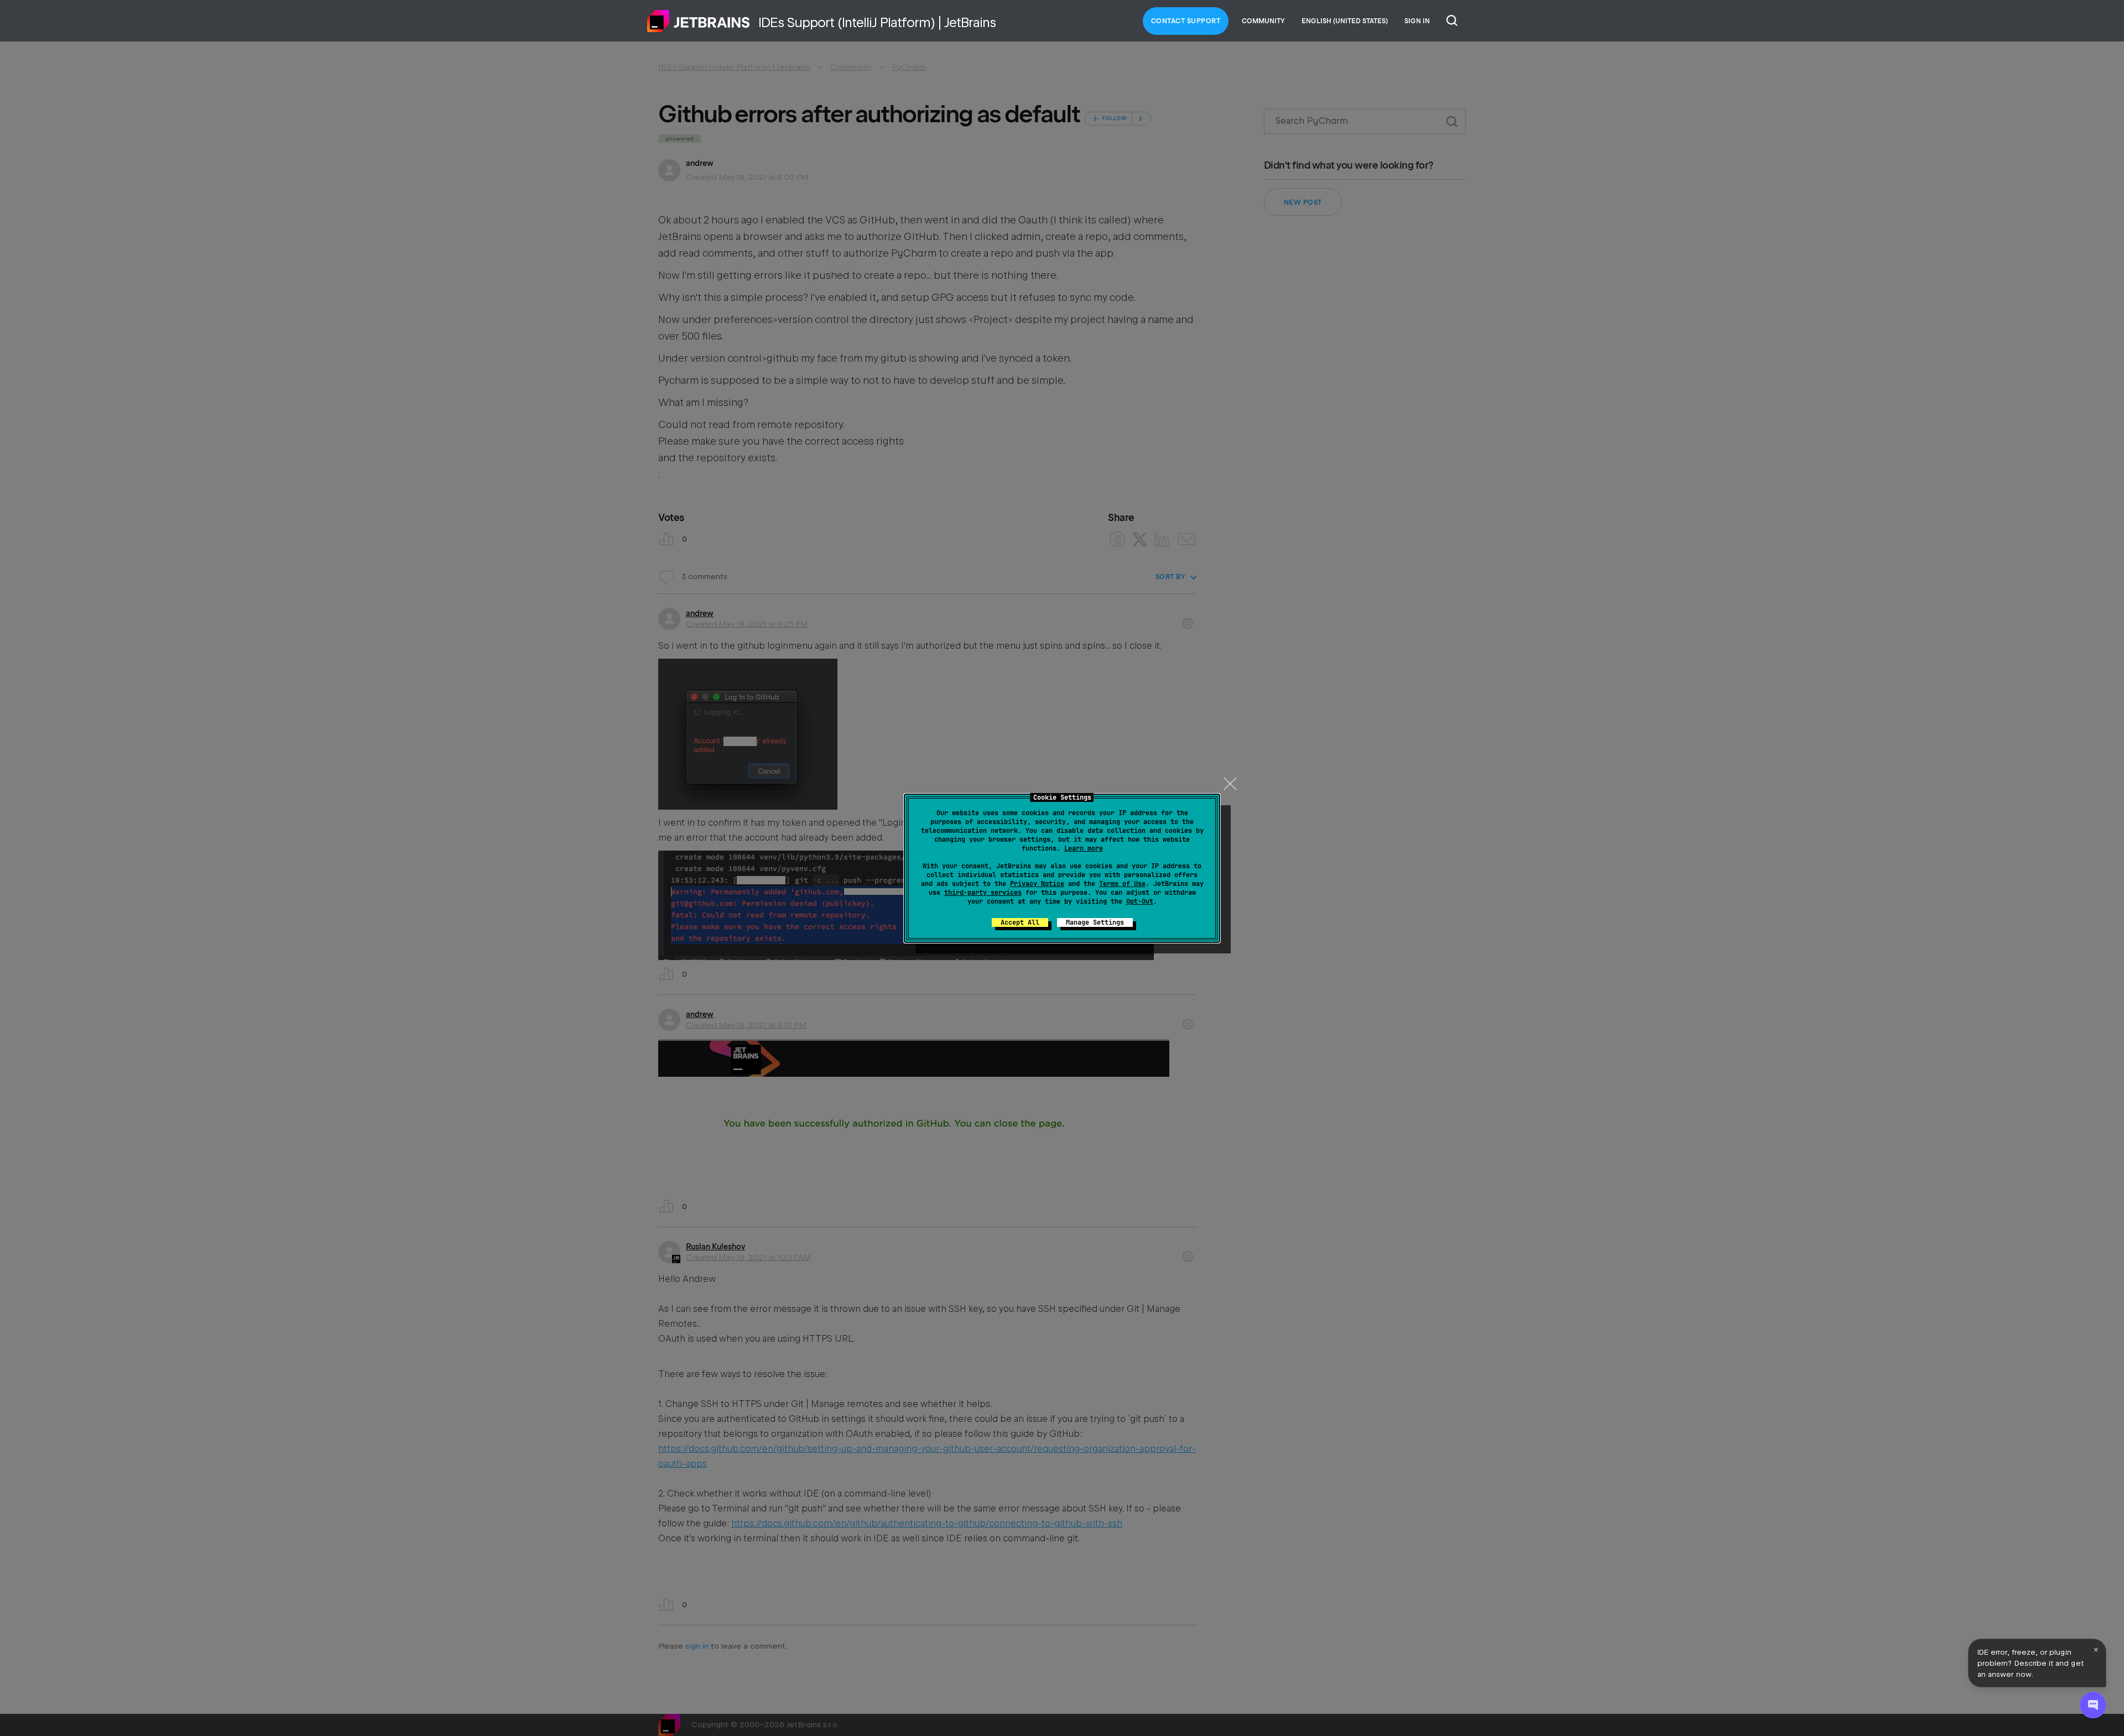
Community (1263, 21)
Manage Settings (1095, 922)
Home (699, 21)
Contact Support (1186, 21)
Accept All (1020, 922)
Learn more (1084, 848)
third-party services (983, 893)
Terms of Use (1122, 884)
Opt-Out (1140, 901)
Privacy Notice (1037, 884)
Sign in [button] (1417, 21)
